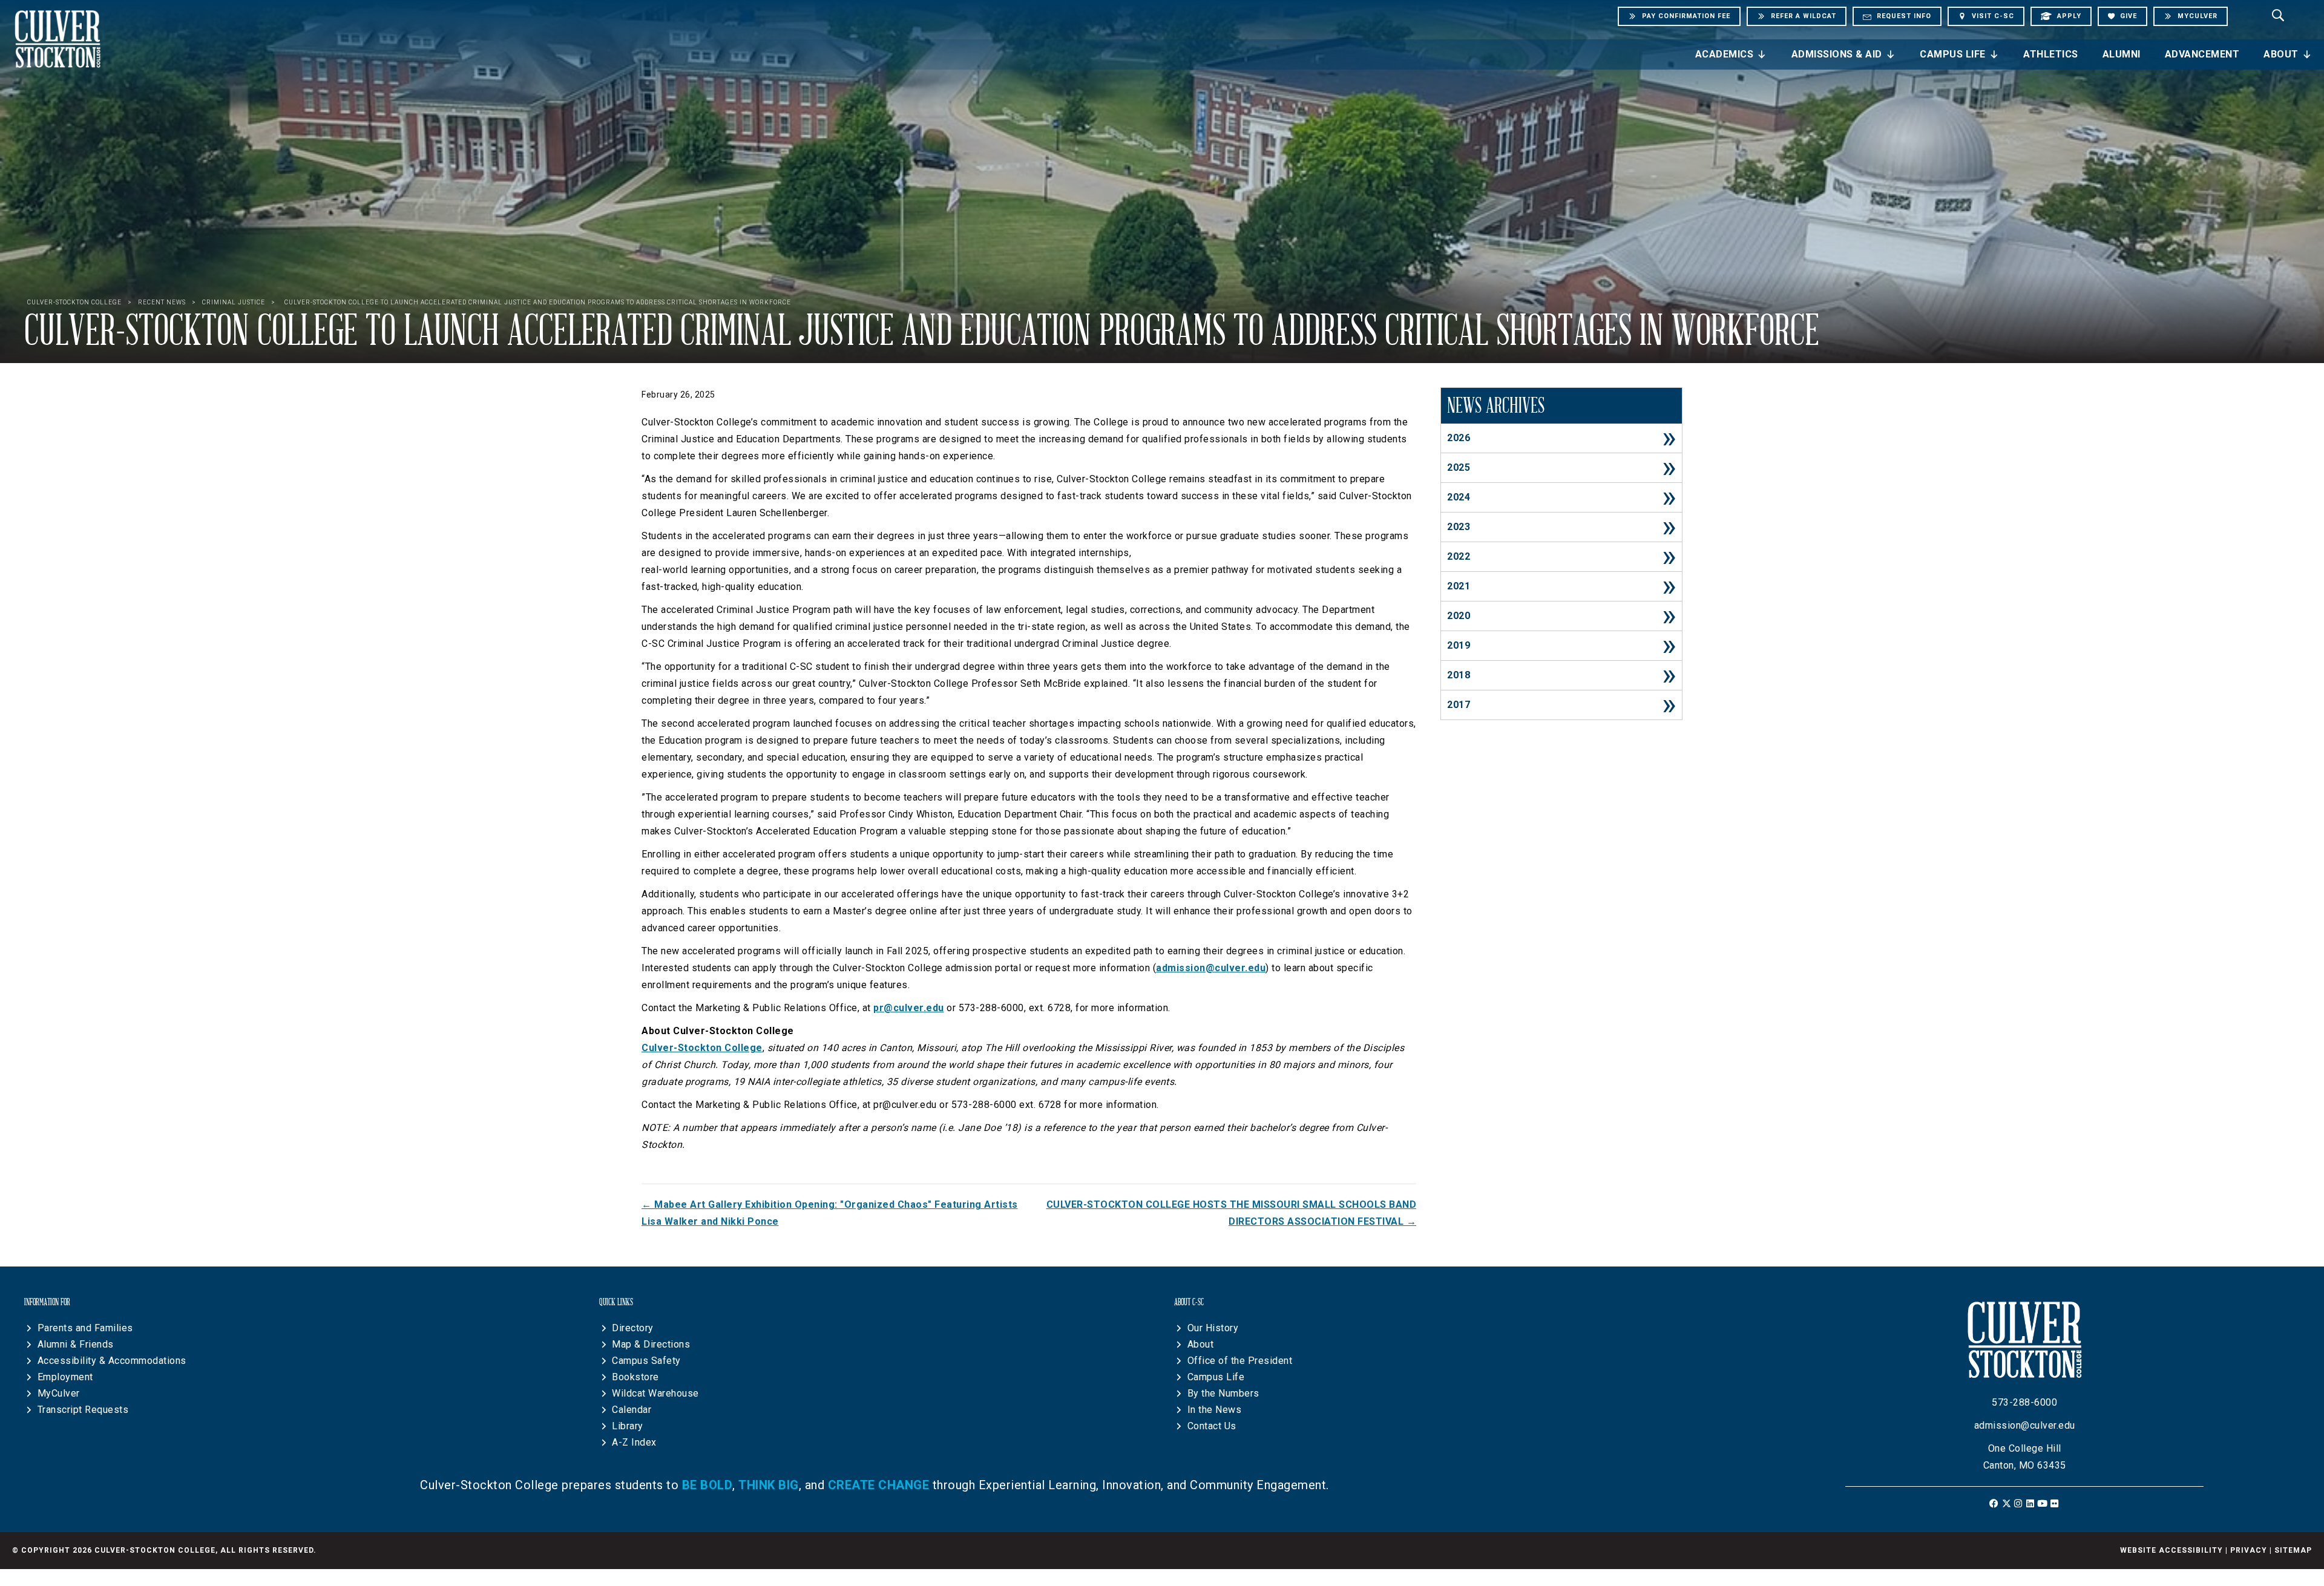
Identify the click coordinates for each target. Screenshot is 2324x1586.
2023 (1459, 527)
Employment (65, 1377)
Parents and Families (85, 1328)
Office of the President (1240, 1361)
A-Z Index (634, 1442)
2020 (1459, 616)
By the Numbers (1223, 1393)
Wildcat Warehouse (655, 1393)
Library (628, 1426)
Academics (1725, 54)
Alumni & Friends (76, 1344)
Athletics (2051, 54)
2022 (1459, 556)
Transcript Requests (83, 1410)
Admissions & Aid (1837, 54)
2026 (1459, 438)
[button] (1994, 1503)
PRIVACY (2249, 1550)
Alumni (2122, 54)
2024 (1459, 497)
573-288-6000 (2024, 1402)
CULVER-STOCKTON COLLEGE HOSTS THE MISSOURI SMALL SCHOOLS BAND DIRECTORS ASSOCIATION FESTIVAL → (1231, 1213)
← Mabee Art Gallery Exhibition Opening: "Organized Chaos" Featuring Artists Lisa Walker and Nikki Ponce (830, 1213)
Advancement (2202, 54)
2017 (1459, 705)
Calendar (632, 1410)
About (2281, 54)
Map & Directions (651, 1344)
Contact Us (1212, 1426)
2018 (1459, 675)
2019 (1459, 645)
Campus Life (1953, 54)
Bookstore (635, 1377)
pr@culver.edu (909, 1008)
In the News (1215, 1410)
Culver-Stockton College (702, 1048)
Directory (633, 1328)
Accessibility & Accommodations (112, 1361)
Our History (1213, 1328)
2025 (1459, 467)
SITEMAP (2293, 1550)
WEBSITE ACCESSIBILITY (2171, 1550)
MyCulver (59, 1393)
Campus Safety (646, 1361)
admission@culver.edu (1211, 968)
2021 (1459, 586)
